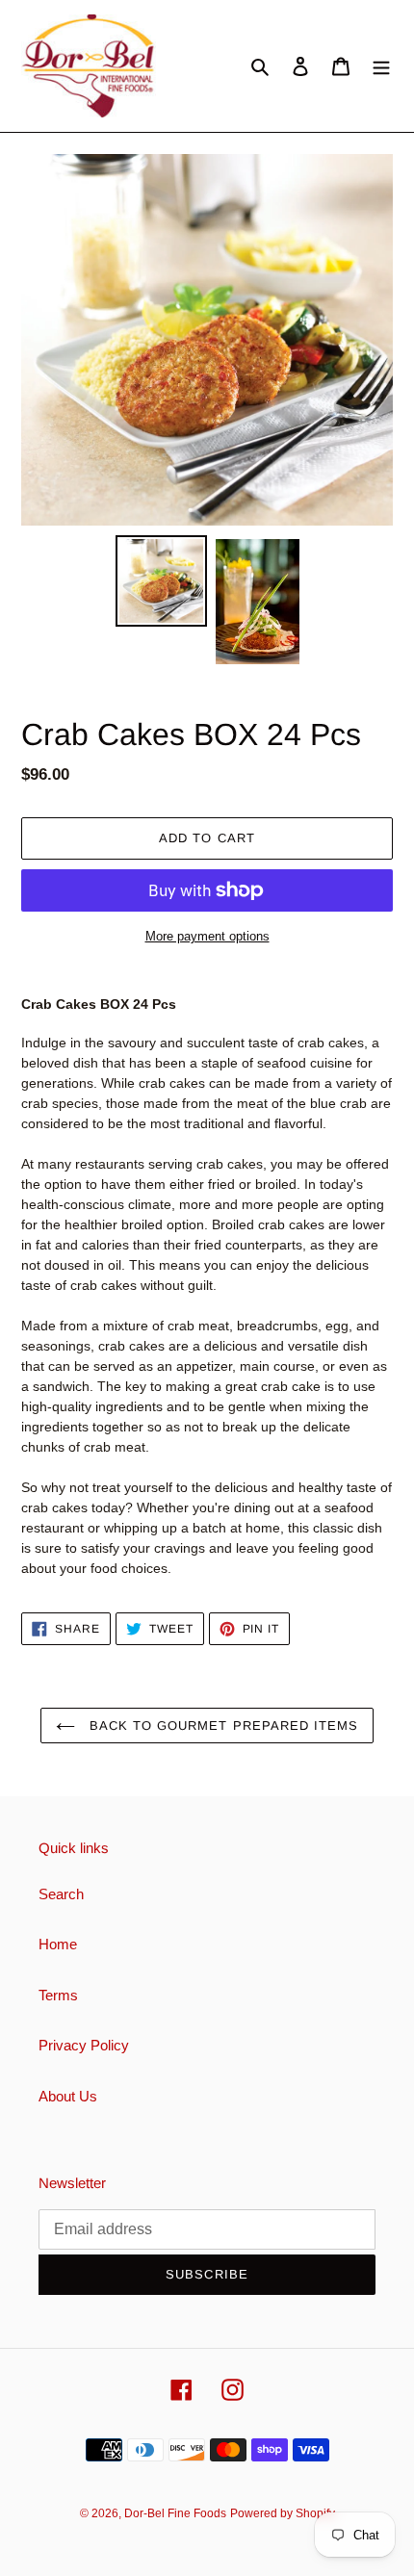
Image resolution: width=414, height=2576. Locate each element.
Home (58, 1944)
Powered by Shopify (283, 2513)
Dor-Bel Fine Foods (175, 2513)
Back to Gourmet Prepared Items (221, 1726)
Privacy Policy (84, 2045)
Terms (58, 1995)
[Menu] (381, 66)
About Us (68, 2096)
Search (61, 1894)
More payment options (207, 936)
